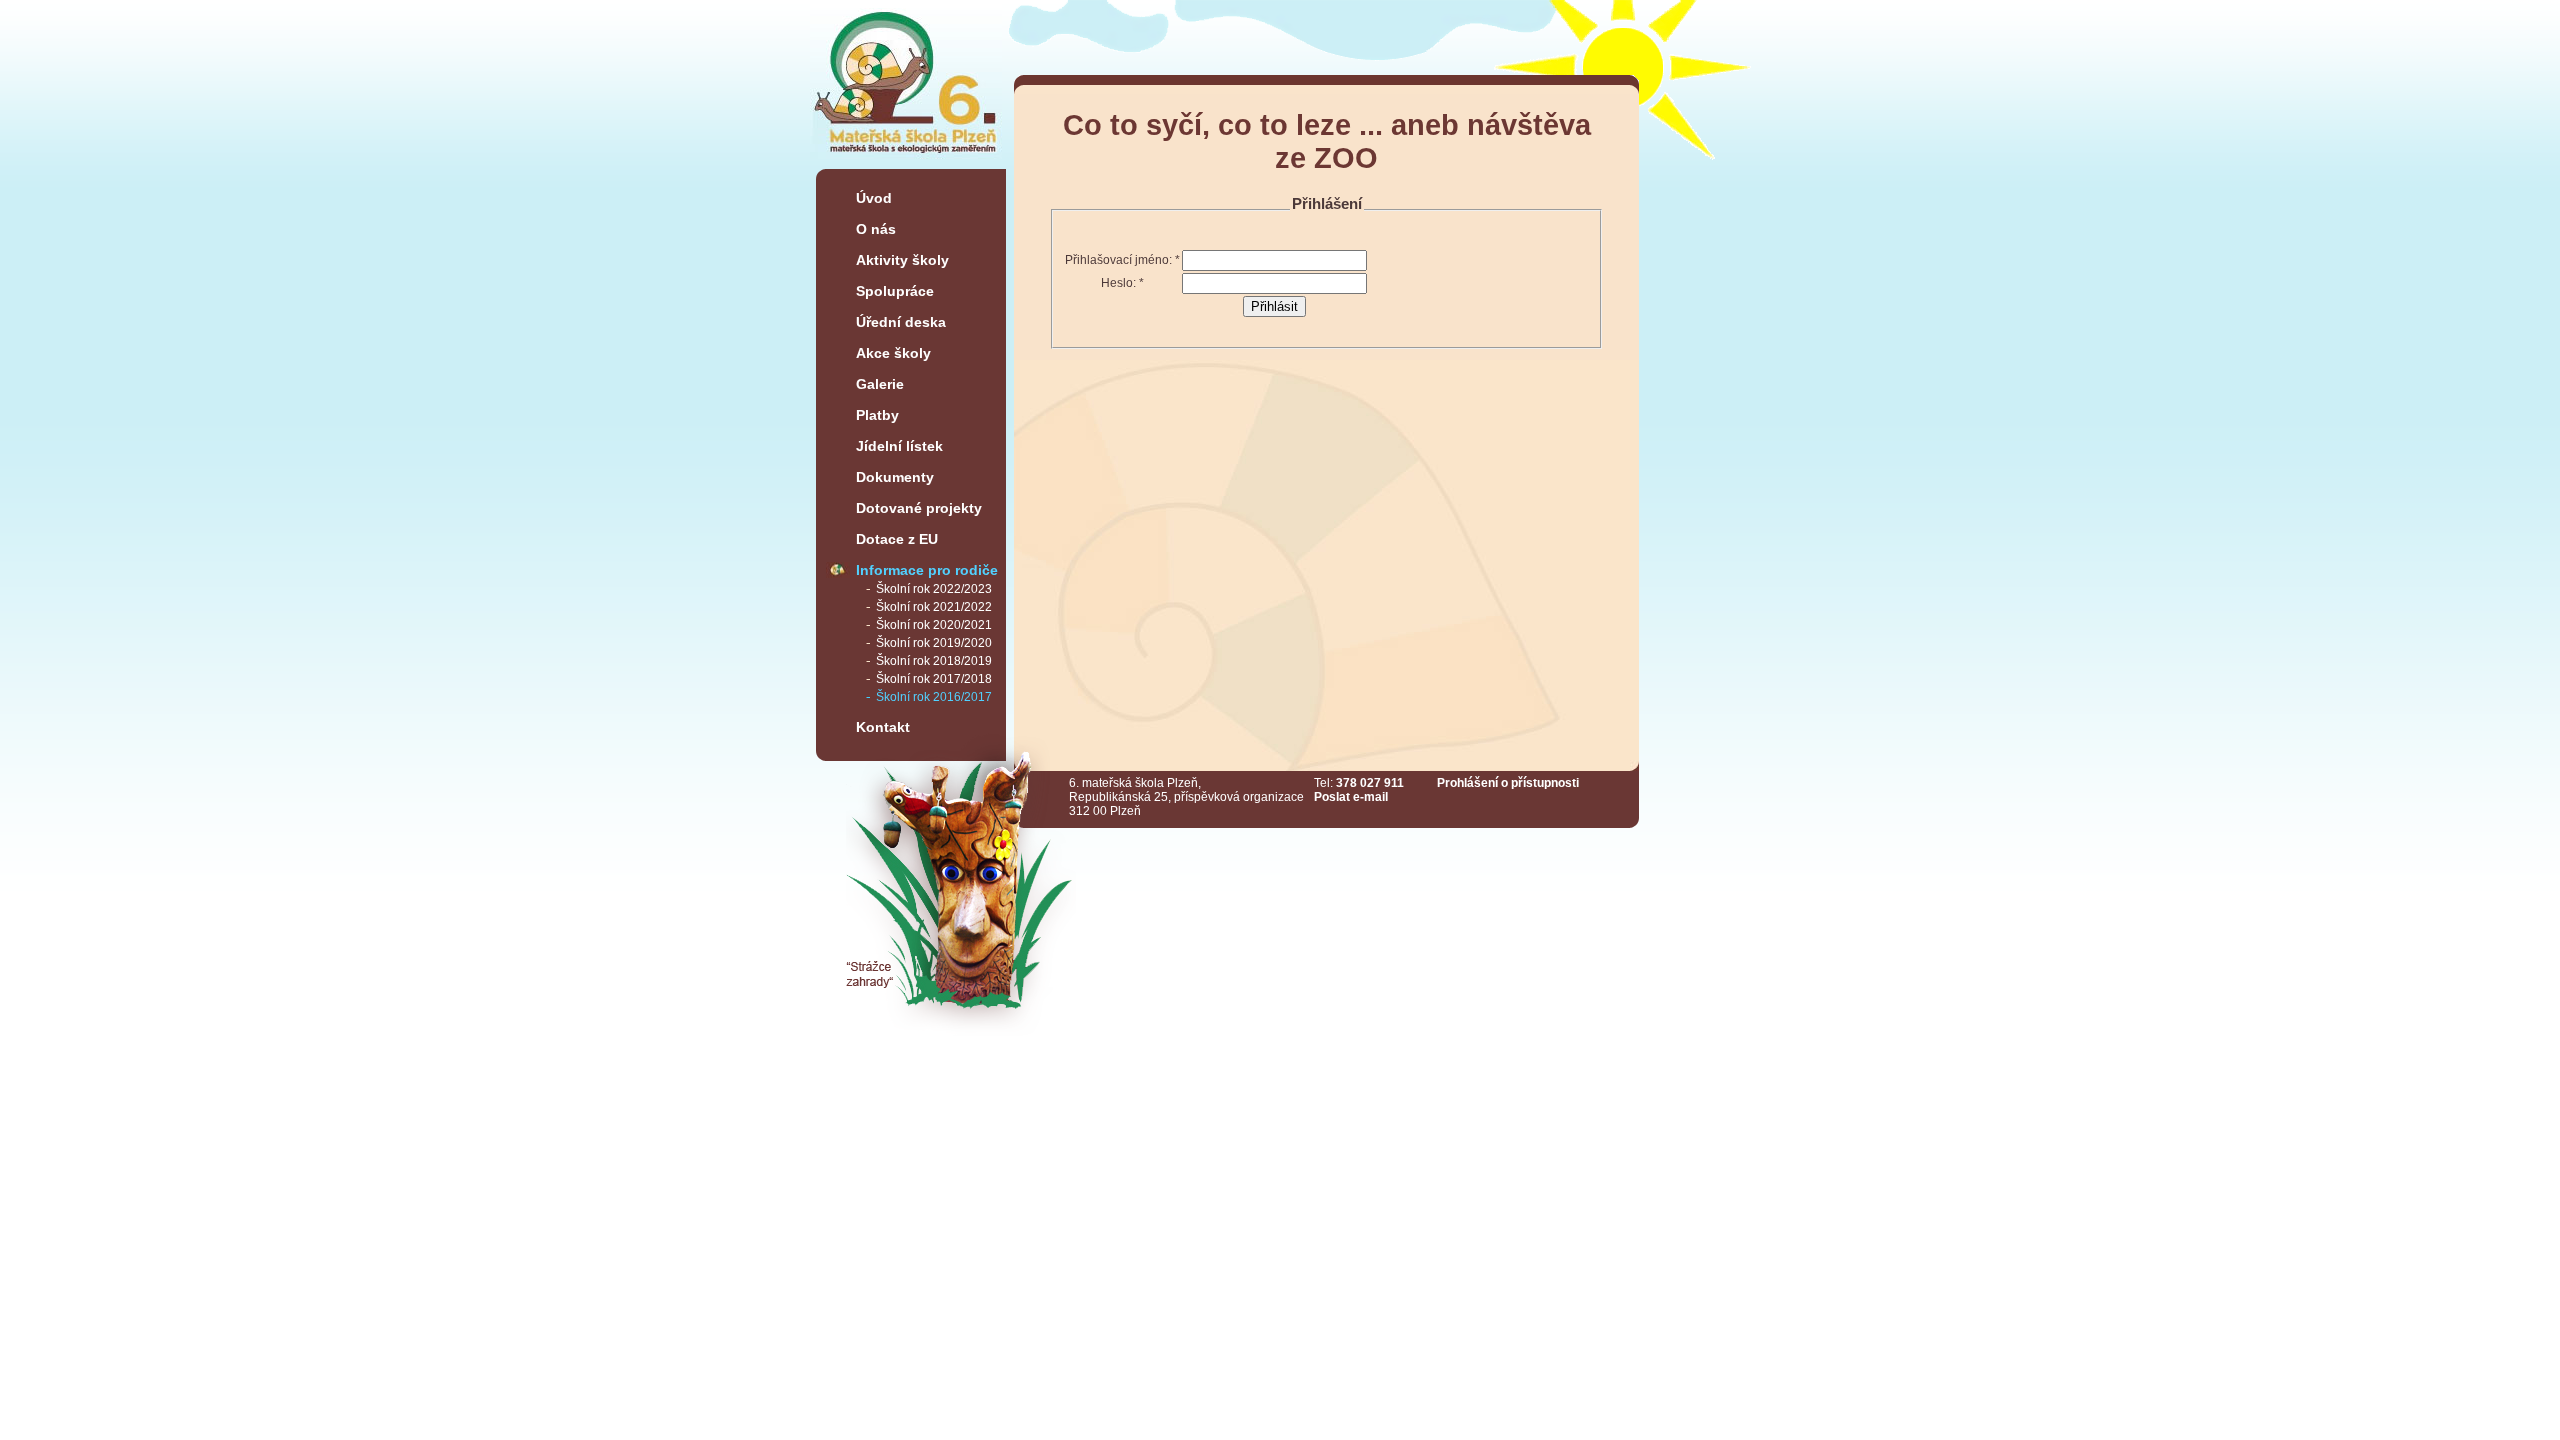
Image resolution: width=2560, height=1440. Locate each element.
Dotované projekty (919, 508)
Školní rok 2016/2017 (934, 697)
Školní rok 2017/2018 (934, 679)
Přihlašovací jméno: (1122, 260)
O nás (876, 229)
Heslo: (1122, 283)
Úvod (874, 198)
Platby (877, 415)
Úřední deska (901, 322)
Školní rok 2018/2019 (934, 661)
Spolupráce (895, 291)
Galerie (880, 384)
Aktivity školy (902, 260)
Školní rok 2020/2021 (934, 625)
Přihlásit (1274, 306)
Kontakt (883, 727)
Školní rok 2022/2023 (934, 589)
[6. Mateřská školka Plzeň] (906, 161)
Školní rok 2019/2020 (934, 643)
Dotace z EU (897, 539)
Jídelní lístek (899, 446)
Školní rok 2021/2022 (934, 607)
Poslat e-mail (1351, 797)
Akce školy (893, 353)
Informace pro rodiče (927, 570)
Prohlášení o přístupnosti (1508, 783)
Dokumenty (895, 477)
